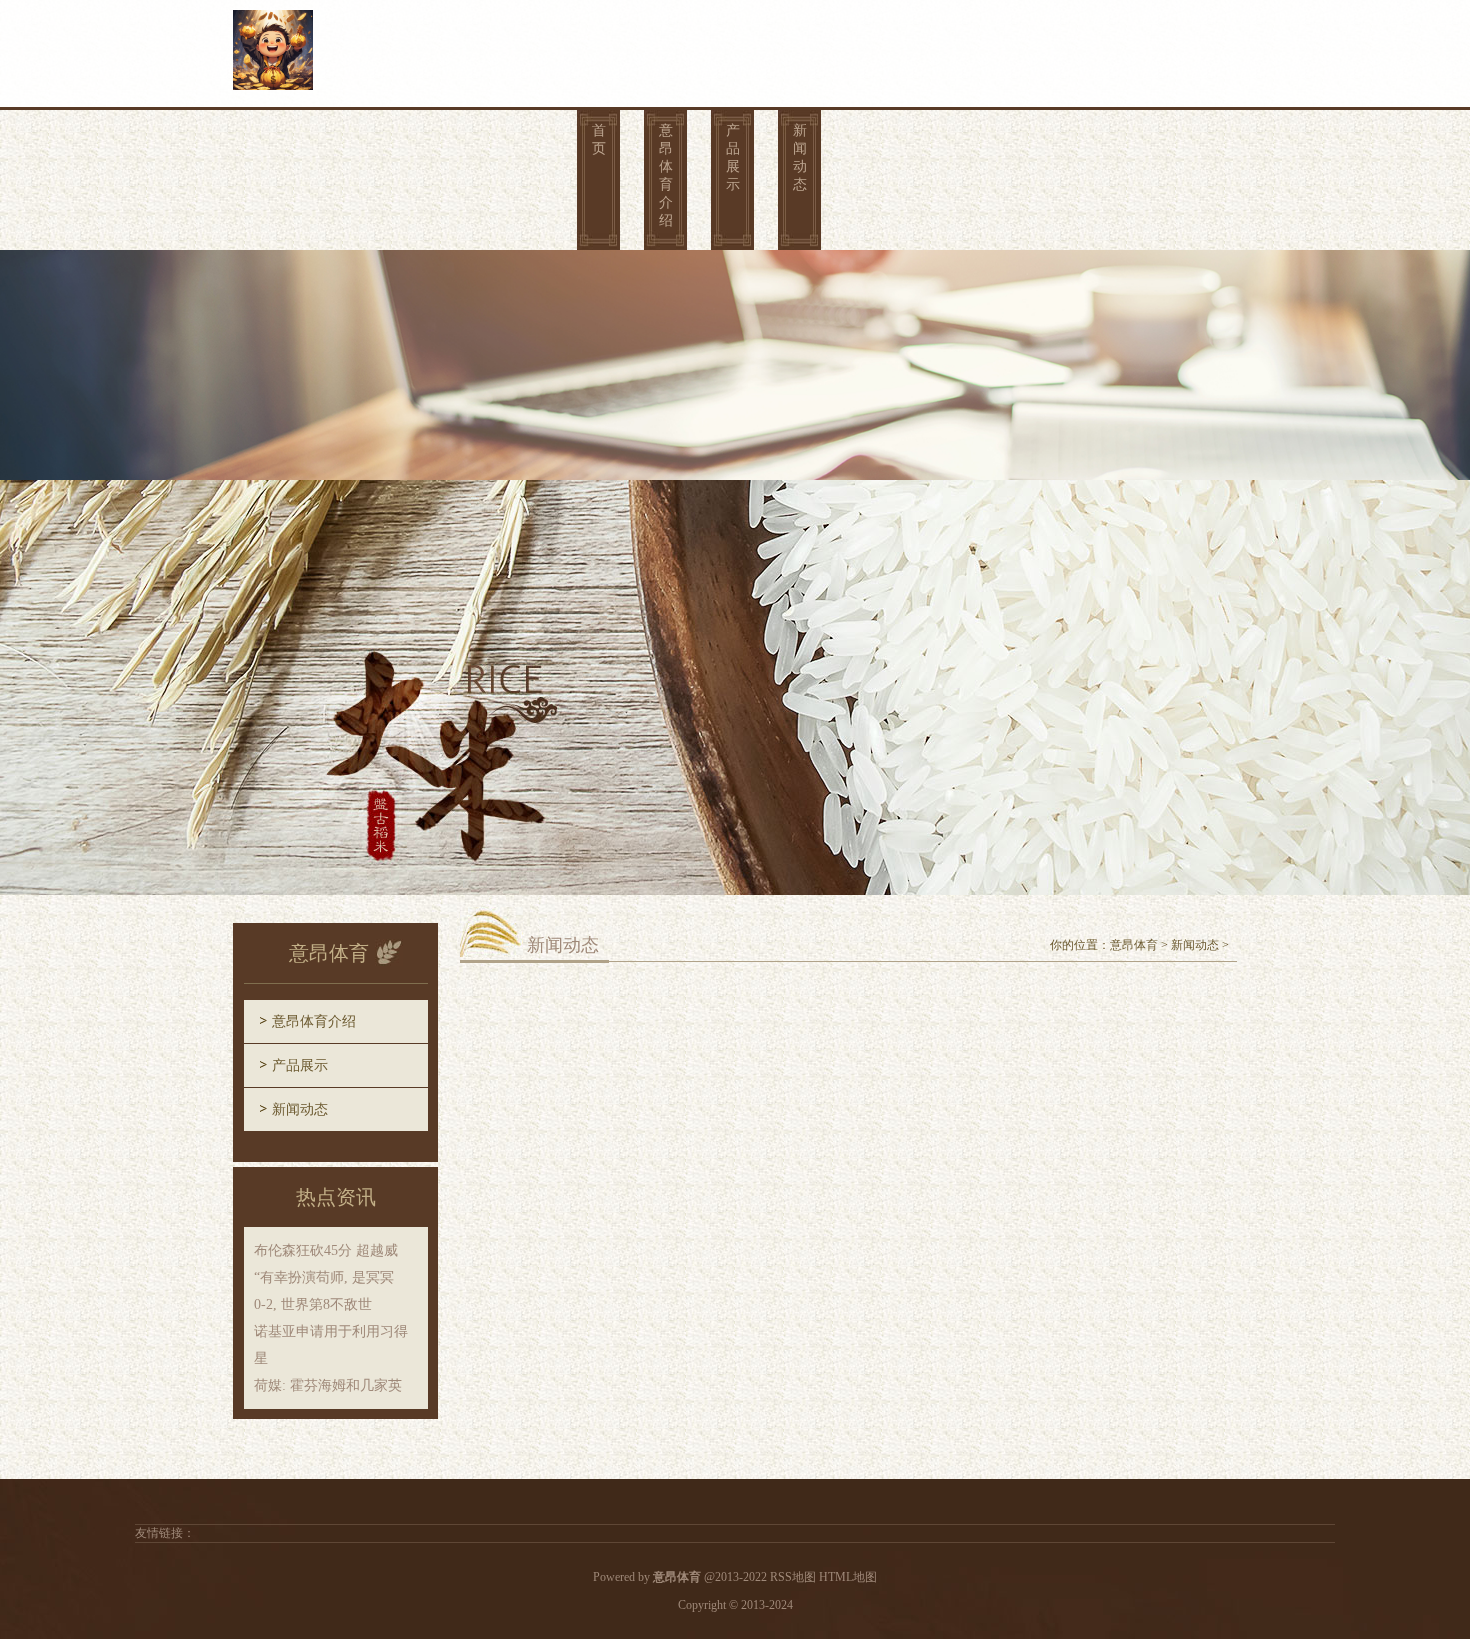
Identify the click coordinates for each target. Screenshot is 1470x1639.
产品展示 (733, 157)
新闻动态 (800, 157)
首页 (599, 139)
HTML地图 (848, 1577)
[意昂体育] (273, 47)
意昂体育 (1134, 945)
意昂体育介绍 (666, 175)
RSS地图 (793, 1577)
